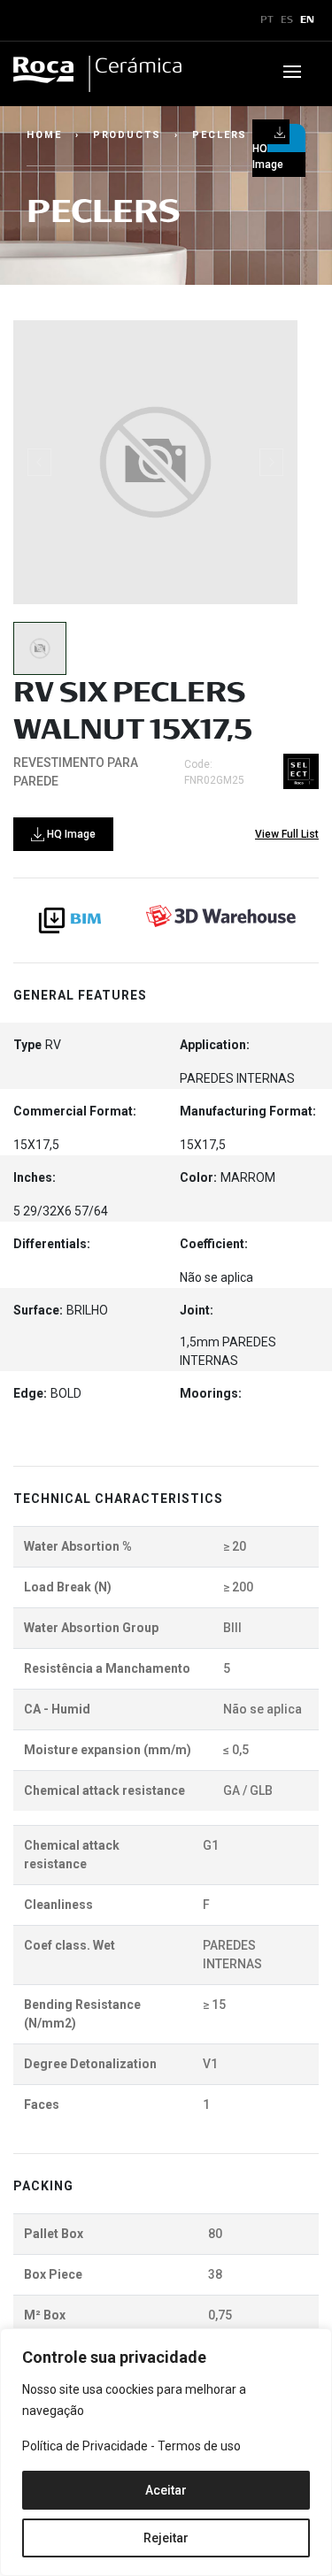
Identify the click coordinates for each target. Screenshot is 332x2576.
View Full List (287, 834)
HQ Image (70, 834)
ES (287, 20)
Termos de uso (199, 2446)
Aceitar (166, 2490)
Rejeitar (166, 2538)
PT (267, 20)
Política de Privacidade (85, 2446)
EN (307, 20)
